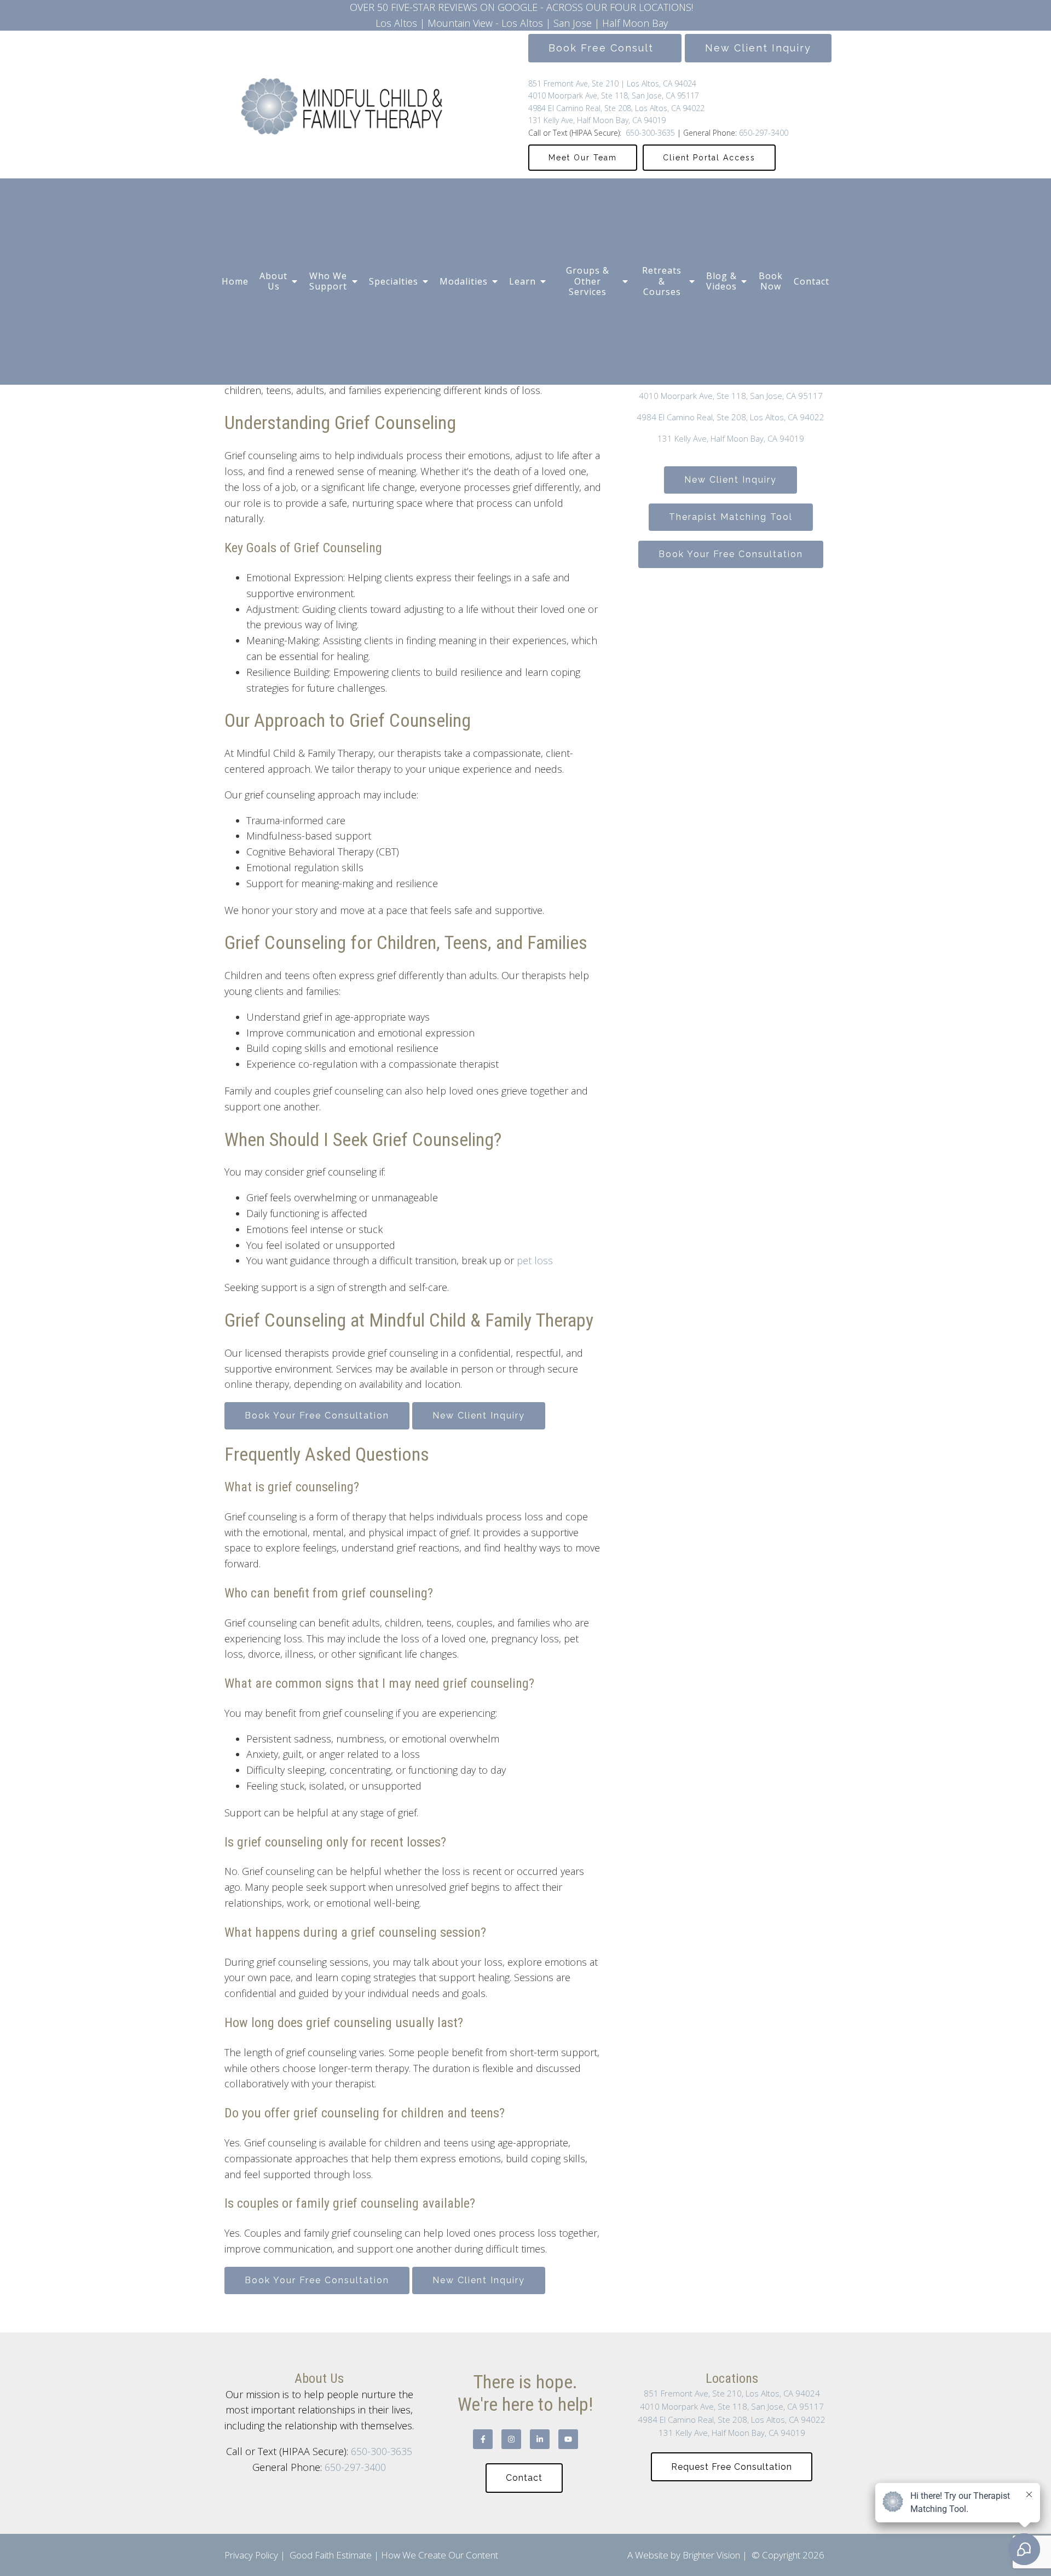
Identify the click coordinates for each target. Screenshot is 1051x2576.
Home (235, 281)
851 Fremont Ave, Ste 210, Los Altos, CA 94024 (732, 2393)
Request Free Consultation (732, 2467)
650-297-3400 (764, 133)
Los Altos (396, 23)
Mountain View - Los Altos (485, 23)
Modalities (464, 281)
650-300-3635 (649, 133)
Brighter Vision (711, 2555)
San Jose (573, 23)
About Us (273, 281)
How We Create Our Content (440, 2555)
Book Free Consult (605, 48)
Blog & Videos (721, 281)
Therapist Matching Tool (731, 517)
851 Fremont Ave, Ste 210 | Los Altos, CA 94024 (612, 83)
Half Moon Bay (635, 23)
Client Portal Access (709, 158)
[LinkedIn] (540, 2439)
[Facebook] (483, 2439)
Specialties (394, 281)
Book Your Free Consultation (317, 1416)
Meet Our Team (583, 158)
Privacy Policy (251, 2555)
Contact (812, 281)
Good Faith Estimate (331, 2555)
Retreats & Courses (662, 281)
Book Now (771, 281)
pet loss (535, 1260)
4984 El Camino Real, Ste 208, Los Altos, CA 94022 (616, 108)
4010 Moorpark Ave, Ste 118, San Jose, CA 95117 (614, 95)
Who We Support (328, 281)
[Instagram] (511, 2439)
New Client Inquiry (758, 48)
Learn (522, 281)
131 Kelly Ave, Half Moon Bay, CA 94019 (597, 120)
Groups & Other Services (588, 281)
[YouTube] (568, 2439)
